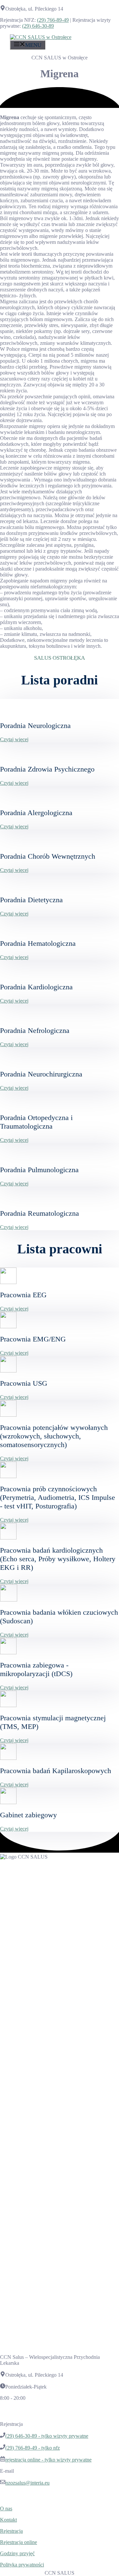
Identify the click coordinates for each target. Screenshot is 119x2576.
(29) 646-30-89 (38, 26)
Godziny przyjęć (17, 2553)
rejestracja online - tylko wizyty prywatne (48, 2460)
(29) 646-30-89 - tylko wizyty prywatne (47, 2436)
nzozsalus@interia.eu (27, 2483)
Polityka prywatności (22, 2565)
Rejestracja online (19, 2542)
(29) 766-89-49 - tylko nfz (33, 2448)
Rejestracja (11, 2531)
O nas (6, 2509)
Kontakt (8, 2520)
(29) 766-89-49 (53, 20)
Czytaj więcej (14, 739)
